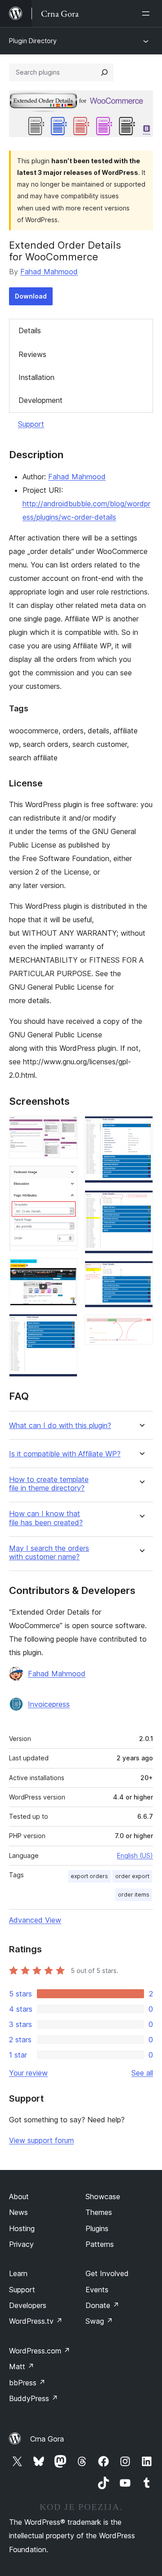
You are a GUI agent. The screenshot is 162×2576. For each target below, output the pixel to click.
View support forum (41, 2140)
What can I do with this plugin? (60, 1426)
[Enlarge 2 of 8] (65, 1178)
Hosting (22, 2228)
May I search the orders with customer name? (49, 1553)
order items (134, 1895)
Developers (28, 2305)
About (19, 2197)
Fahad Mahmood (49, 272)
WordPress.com (40, 2351)
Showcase (103, 2197)
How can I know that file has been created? (46, 1518)
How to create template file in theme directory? (49, 1484)
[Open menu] (148, 13)
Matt (22, 2366)
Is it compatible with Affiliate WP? (65, 1454)
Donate (102, 2305)
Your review (28, 2073)
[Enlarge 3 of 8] (65, 1270)
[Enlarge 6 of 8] (141, 1202)
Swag (99, 2321)
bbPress (27, 2383)
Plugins (97, 2228)
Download (31, 296)
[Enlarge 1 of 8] (65, 1128)
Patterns (100, 2244)
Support (31, 424)
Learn (18, 2273)
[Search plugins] (104, 72)
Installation (36, 377)
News (18, 2212)
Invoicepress (49, 1704)
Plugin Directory (33, 41)
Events (97, 2290)
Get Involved (107, 2273)
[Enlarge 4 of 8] (65, 1326)
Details (30, 330)
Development (40, 400)
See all (142, 2073)
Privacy (21, 2244)
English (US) (135, 1855)
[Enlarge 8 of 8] (141, 1327)
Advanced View (35, 1920)
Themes (99, 2212)
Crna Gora (47, 2439)
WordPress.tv (36, 2321)
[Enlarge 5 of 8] (141, 1128)
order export (132, 1876)
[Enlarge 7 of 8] (141, 1273)
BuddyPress (34, 2398)
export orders (89, 1876)
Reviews (32, 354)
